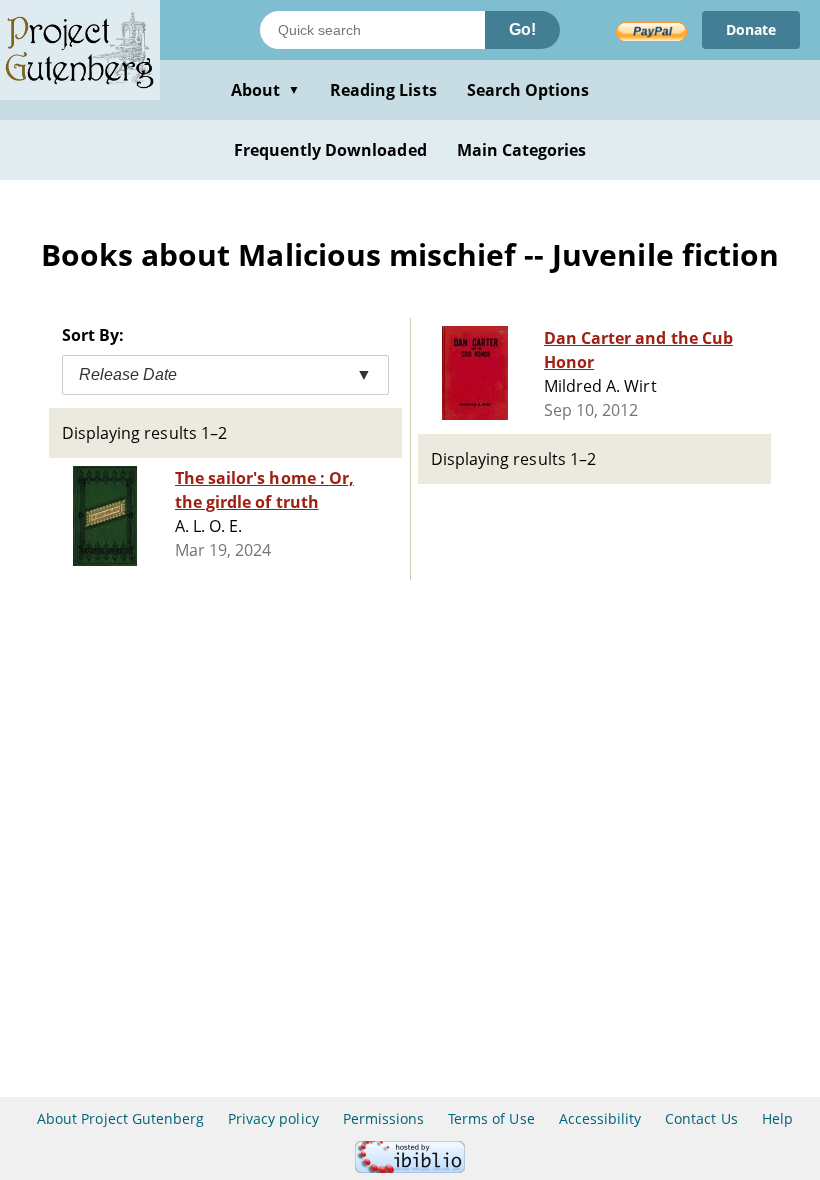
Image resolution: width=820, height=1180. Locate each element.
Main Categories (522, 150)
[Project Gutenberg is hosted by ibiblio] (410, 1167)
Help (777, 1118)
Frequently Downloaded (330, 150)
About (265, 90)
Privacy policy (273, 1118)
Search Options (528, 90)
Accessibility (600, 1118)
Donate (751, 29)
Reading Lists (383, 90)
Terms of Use (491, 1118)
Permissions (383, 1118)
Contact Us (701, 1118)
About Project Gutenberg (120, 1118)
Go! (522, 29)
